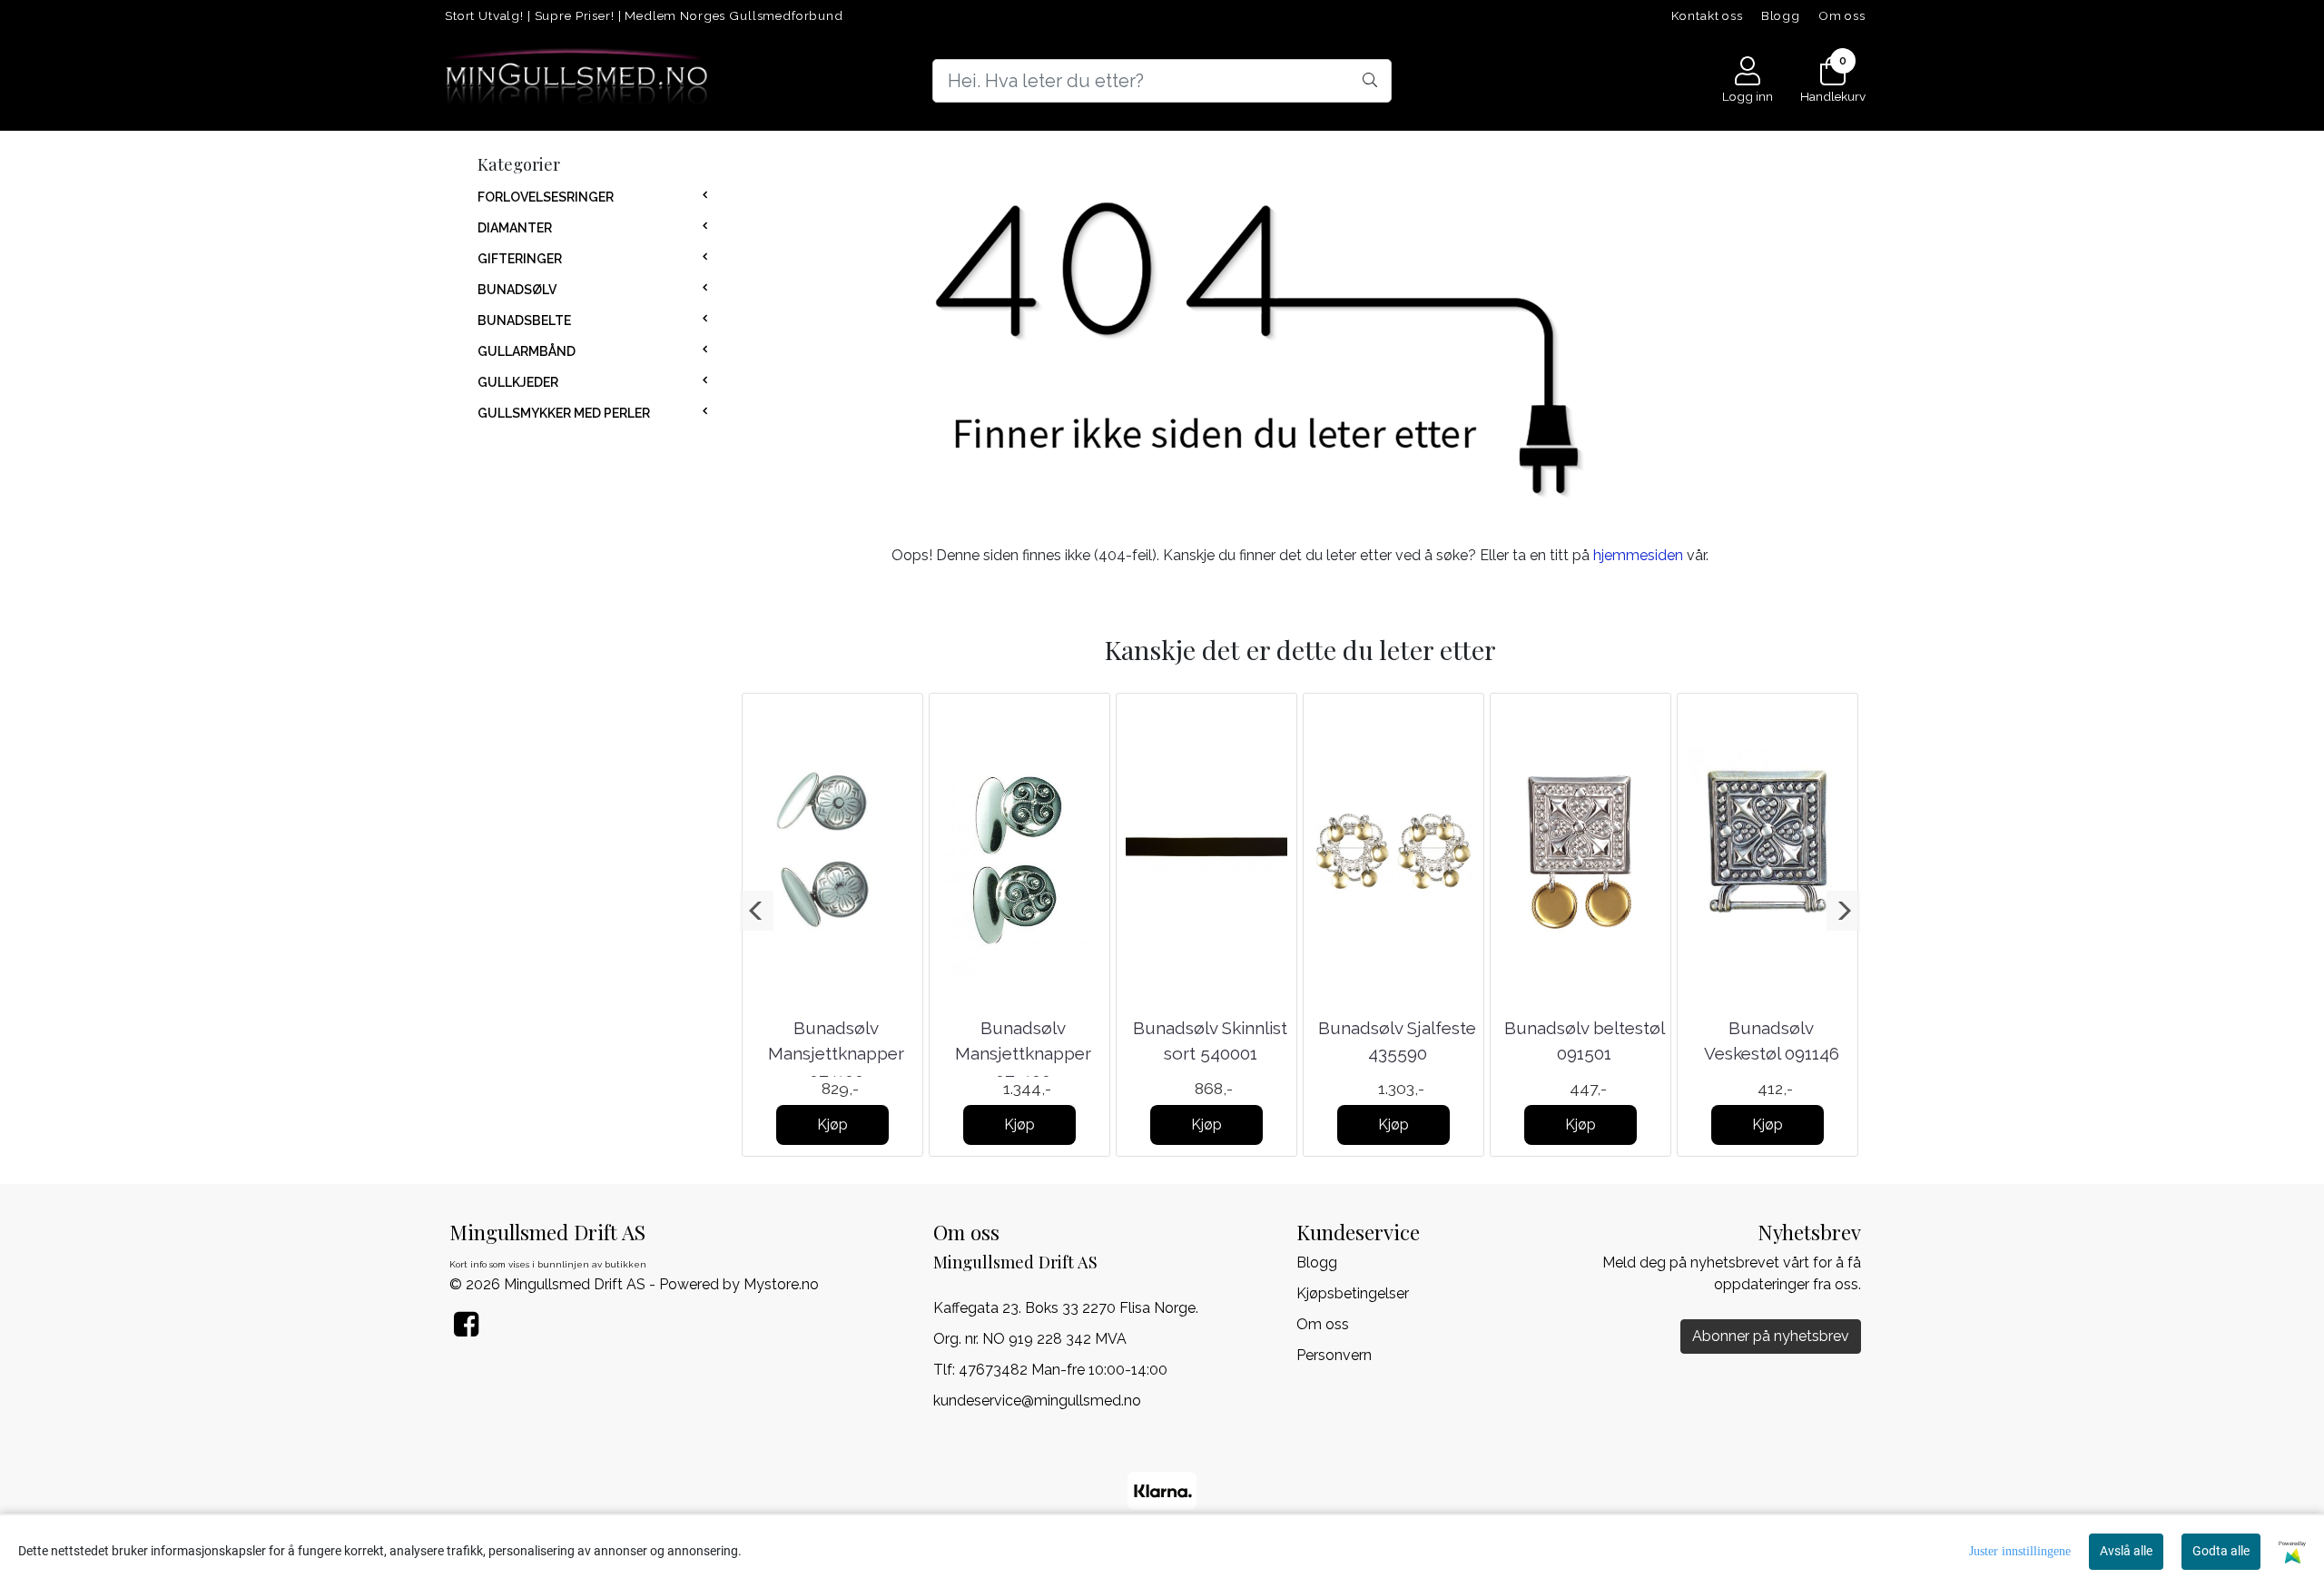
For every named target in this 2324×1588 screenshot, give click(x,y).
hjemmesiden (1638, 555)
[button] (757, 911)
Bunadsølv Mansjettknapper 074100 (836, 1054)
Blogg (1781, 15)
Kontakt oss (1707, 15)
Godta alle (2221, 1551)
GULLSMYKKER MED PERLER (564, 413)
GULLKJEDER (518, 382)
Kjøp (832, 1124)
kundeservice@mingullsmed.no (1037, 1401)
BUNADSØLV (517, 290)
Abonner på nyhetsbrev (1771, 1336)
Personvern (1334, 1355)
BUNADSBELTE (524, 321)
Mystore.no (781, 1284)
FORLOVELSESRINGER (546, 197)
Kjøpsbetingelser (1353, 1293)
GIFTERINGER (520, 259)
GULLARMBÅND (527, 351)
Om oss (1842, 15)
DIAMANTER (515, 228)
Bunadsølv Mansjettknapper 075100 (1023, 1054)
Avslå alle (2126, 1551)
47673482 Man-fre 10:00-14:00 (1063, 1370)
